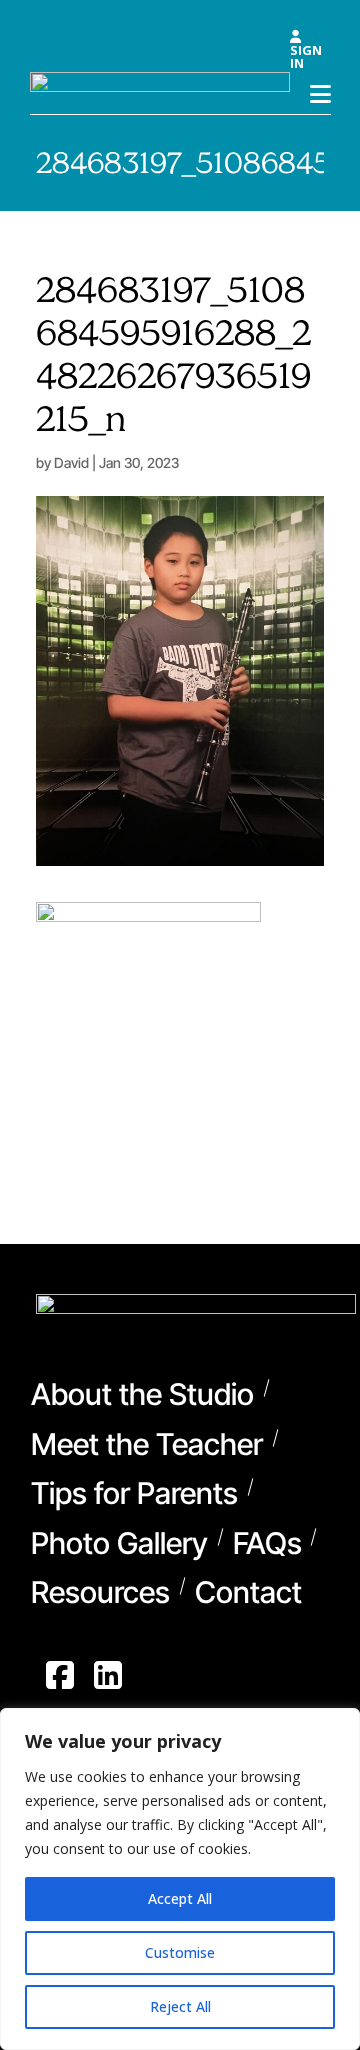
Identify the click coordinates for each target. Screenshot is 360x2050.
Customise (180, 1952)
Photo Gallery (119, 1546)
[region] (180, 1879)
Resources (100, 1595)
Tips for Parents (134, 1496)
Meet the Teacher (147, 1447)
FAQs (267, 1546)
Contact (248, 1595)
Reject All (180, 2006)
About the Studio (142, 1397)
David (71, 462)
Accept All (180, 1898)
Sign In (306, 55)
